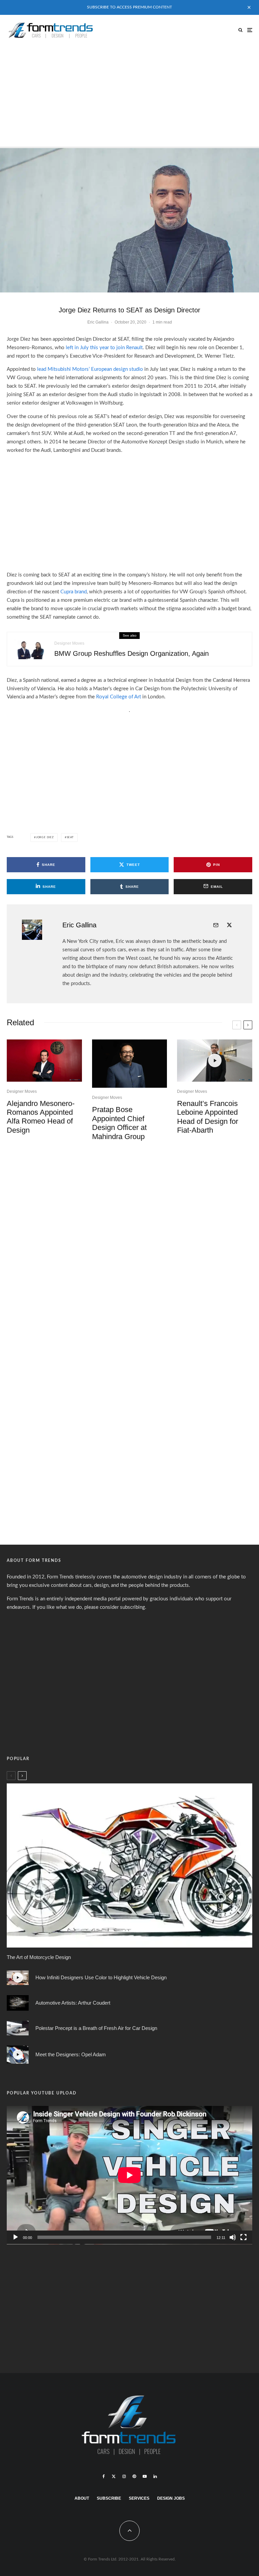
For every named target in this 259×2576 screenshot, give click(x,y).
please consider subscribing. (115, 1607)
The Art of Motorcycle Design (39, 1957)
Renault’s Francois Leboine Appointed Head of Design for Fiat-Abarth (208, 1117)
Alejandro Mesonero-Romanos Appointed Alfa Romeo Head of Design (41, 1117)
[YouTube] (145, 2476)
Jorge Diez (45, 838)
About (82, 2498)
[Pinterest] (134, 2476)
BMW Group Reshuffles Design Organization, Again (132, 653)
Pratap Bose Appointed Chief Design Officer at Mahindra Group (119, 1123)
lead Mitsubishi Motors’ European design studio (90, 369)
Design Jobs (171, 2498)
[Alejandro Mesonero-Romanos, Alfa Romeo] (44, 1061)
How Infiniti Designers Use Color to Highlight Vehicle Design (101, 1977)
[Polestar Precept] (18, 2028)
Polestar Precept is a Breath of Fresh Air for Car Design (96, 2028)
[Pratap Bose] (130, 1064)
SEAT (70, 838)
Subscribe (109, 2498)
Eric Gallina (98, 322)
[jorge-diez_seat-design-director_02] (129, 220)
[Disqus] (129, 1251)
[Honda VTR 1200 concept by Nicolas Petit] (129, 1865)
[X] (114, 2476)
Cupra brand (74, 592)
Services (139, 2498)
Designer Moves (69, 643)
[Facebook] (104, 2476)
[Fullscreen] (243, 2237)
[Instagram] (124, 2476)
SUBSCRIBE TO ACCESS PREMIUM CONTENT (129, 7)
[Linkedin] (155, 2476)
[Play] (16, 2237)
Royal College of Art (119, 697)
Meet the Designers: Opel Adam (71, 2054)
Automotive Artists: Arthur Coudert (73, 2003)
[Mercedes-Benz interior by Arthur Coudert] (18, 2003)
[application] (129, 2175)
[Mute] (233, 2237)
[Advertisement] (129, 96)
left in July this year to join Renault (104, 348)
